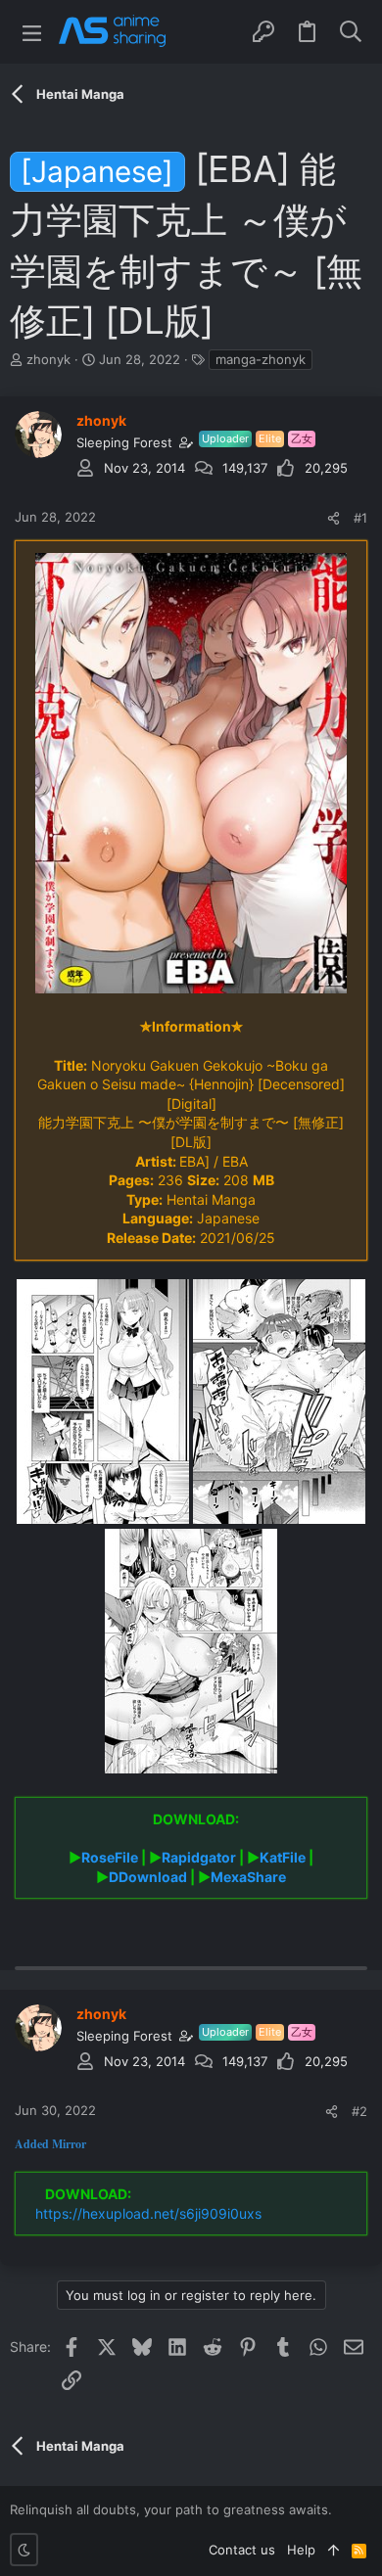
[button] (32, 32)
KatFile (283, 1857)
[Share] (334, 518)
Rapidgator (199, 1857)
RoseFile (110, 1857)
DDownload (148, 1877)
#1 (360, 518)
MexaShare (248, 1877)
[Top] (334, 2550)
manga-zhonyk (261, 359)
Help (301, 2550)
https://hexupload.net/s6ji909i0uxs (148, 2213)
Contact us (242, 2550)
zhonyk (48, 359)
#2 (359, 2111)
